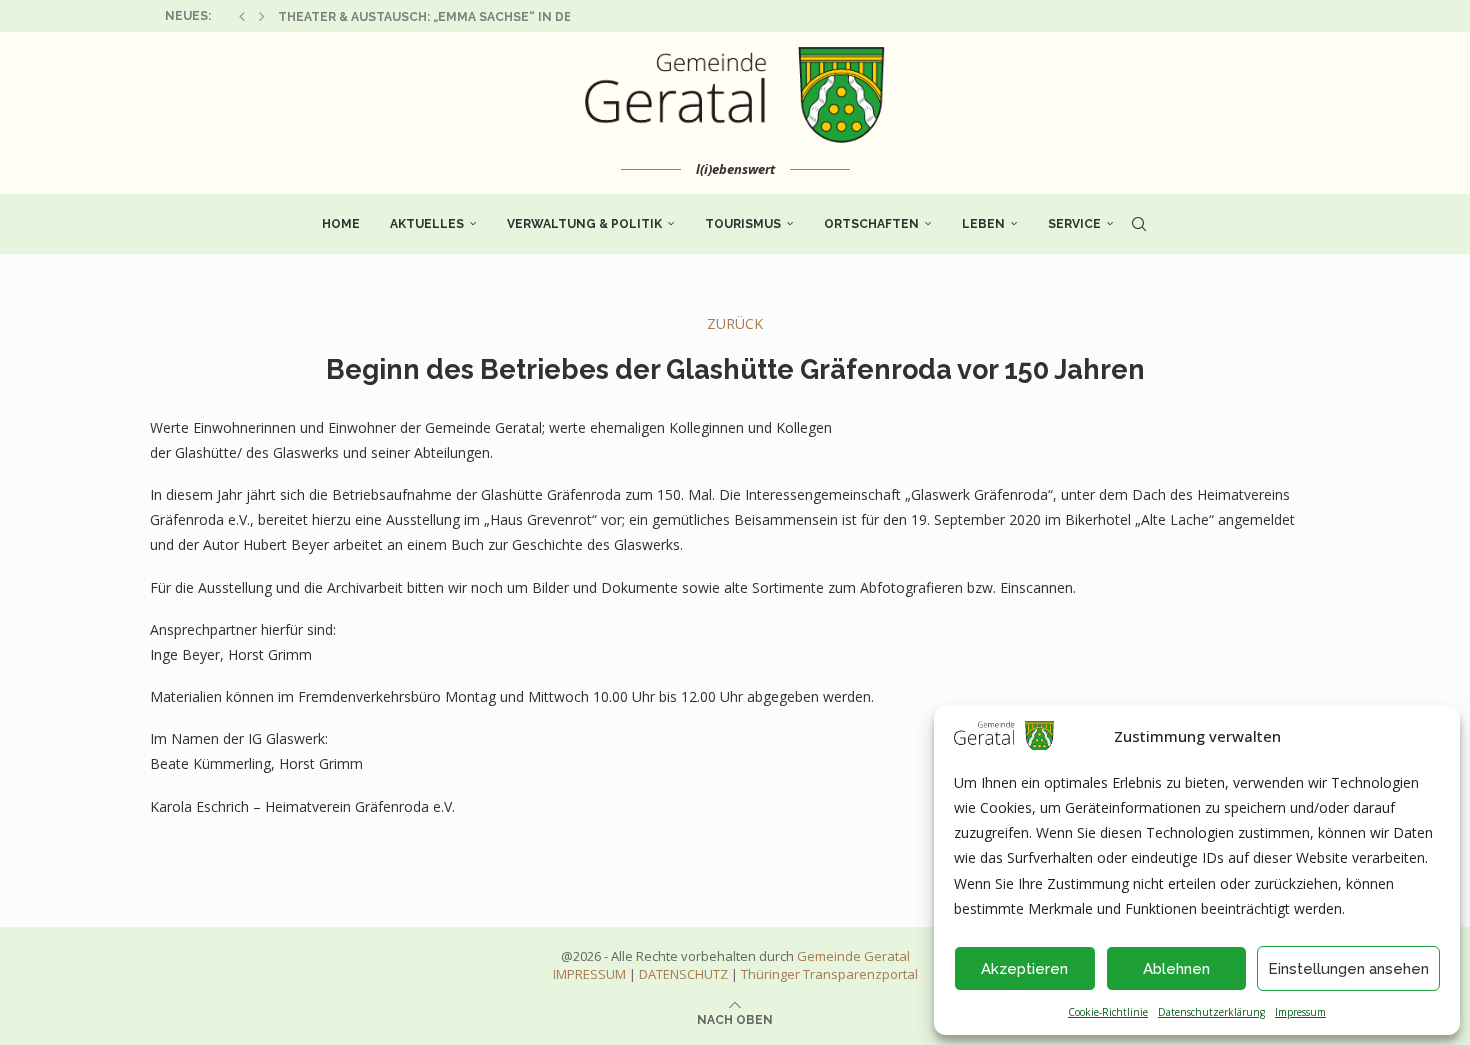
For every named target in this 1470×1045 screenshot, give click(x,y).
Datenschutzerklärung (1211, 1012)
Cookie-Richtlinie (1108, 1012)
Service (1074, 224)
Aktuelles (427, 224)
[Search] (1139, 224)
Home (341, 224)
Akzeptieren (1024, 969)
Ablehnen (1176, 969)
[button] (242, 16)
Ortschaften (871, 224)
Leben (983, 224)
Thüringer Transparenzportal (829, 974)
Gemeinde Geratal (853, 956)
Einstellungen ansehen (1348, 969)
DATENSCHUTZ (683, 974)
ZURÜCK (735, 323)
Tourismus (743, 224)
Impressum (1300, 1012)
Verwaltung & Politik (584, 224)
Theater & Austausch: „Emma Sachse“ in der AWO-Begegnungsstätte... (523, 17)
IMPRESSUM (589, 974)
